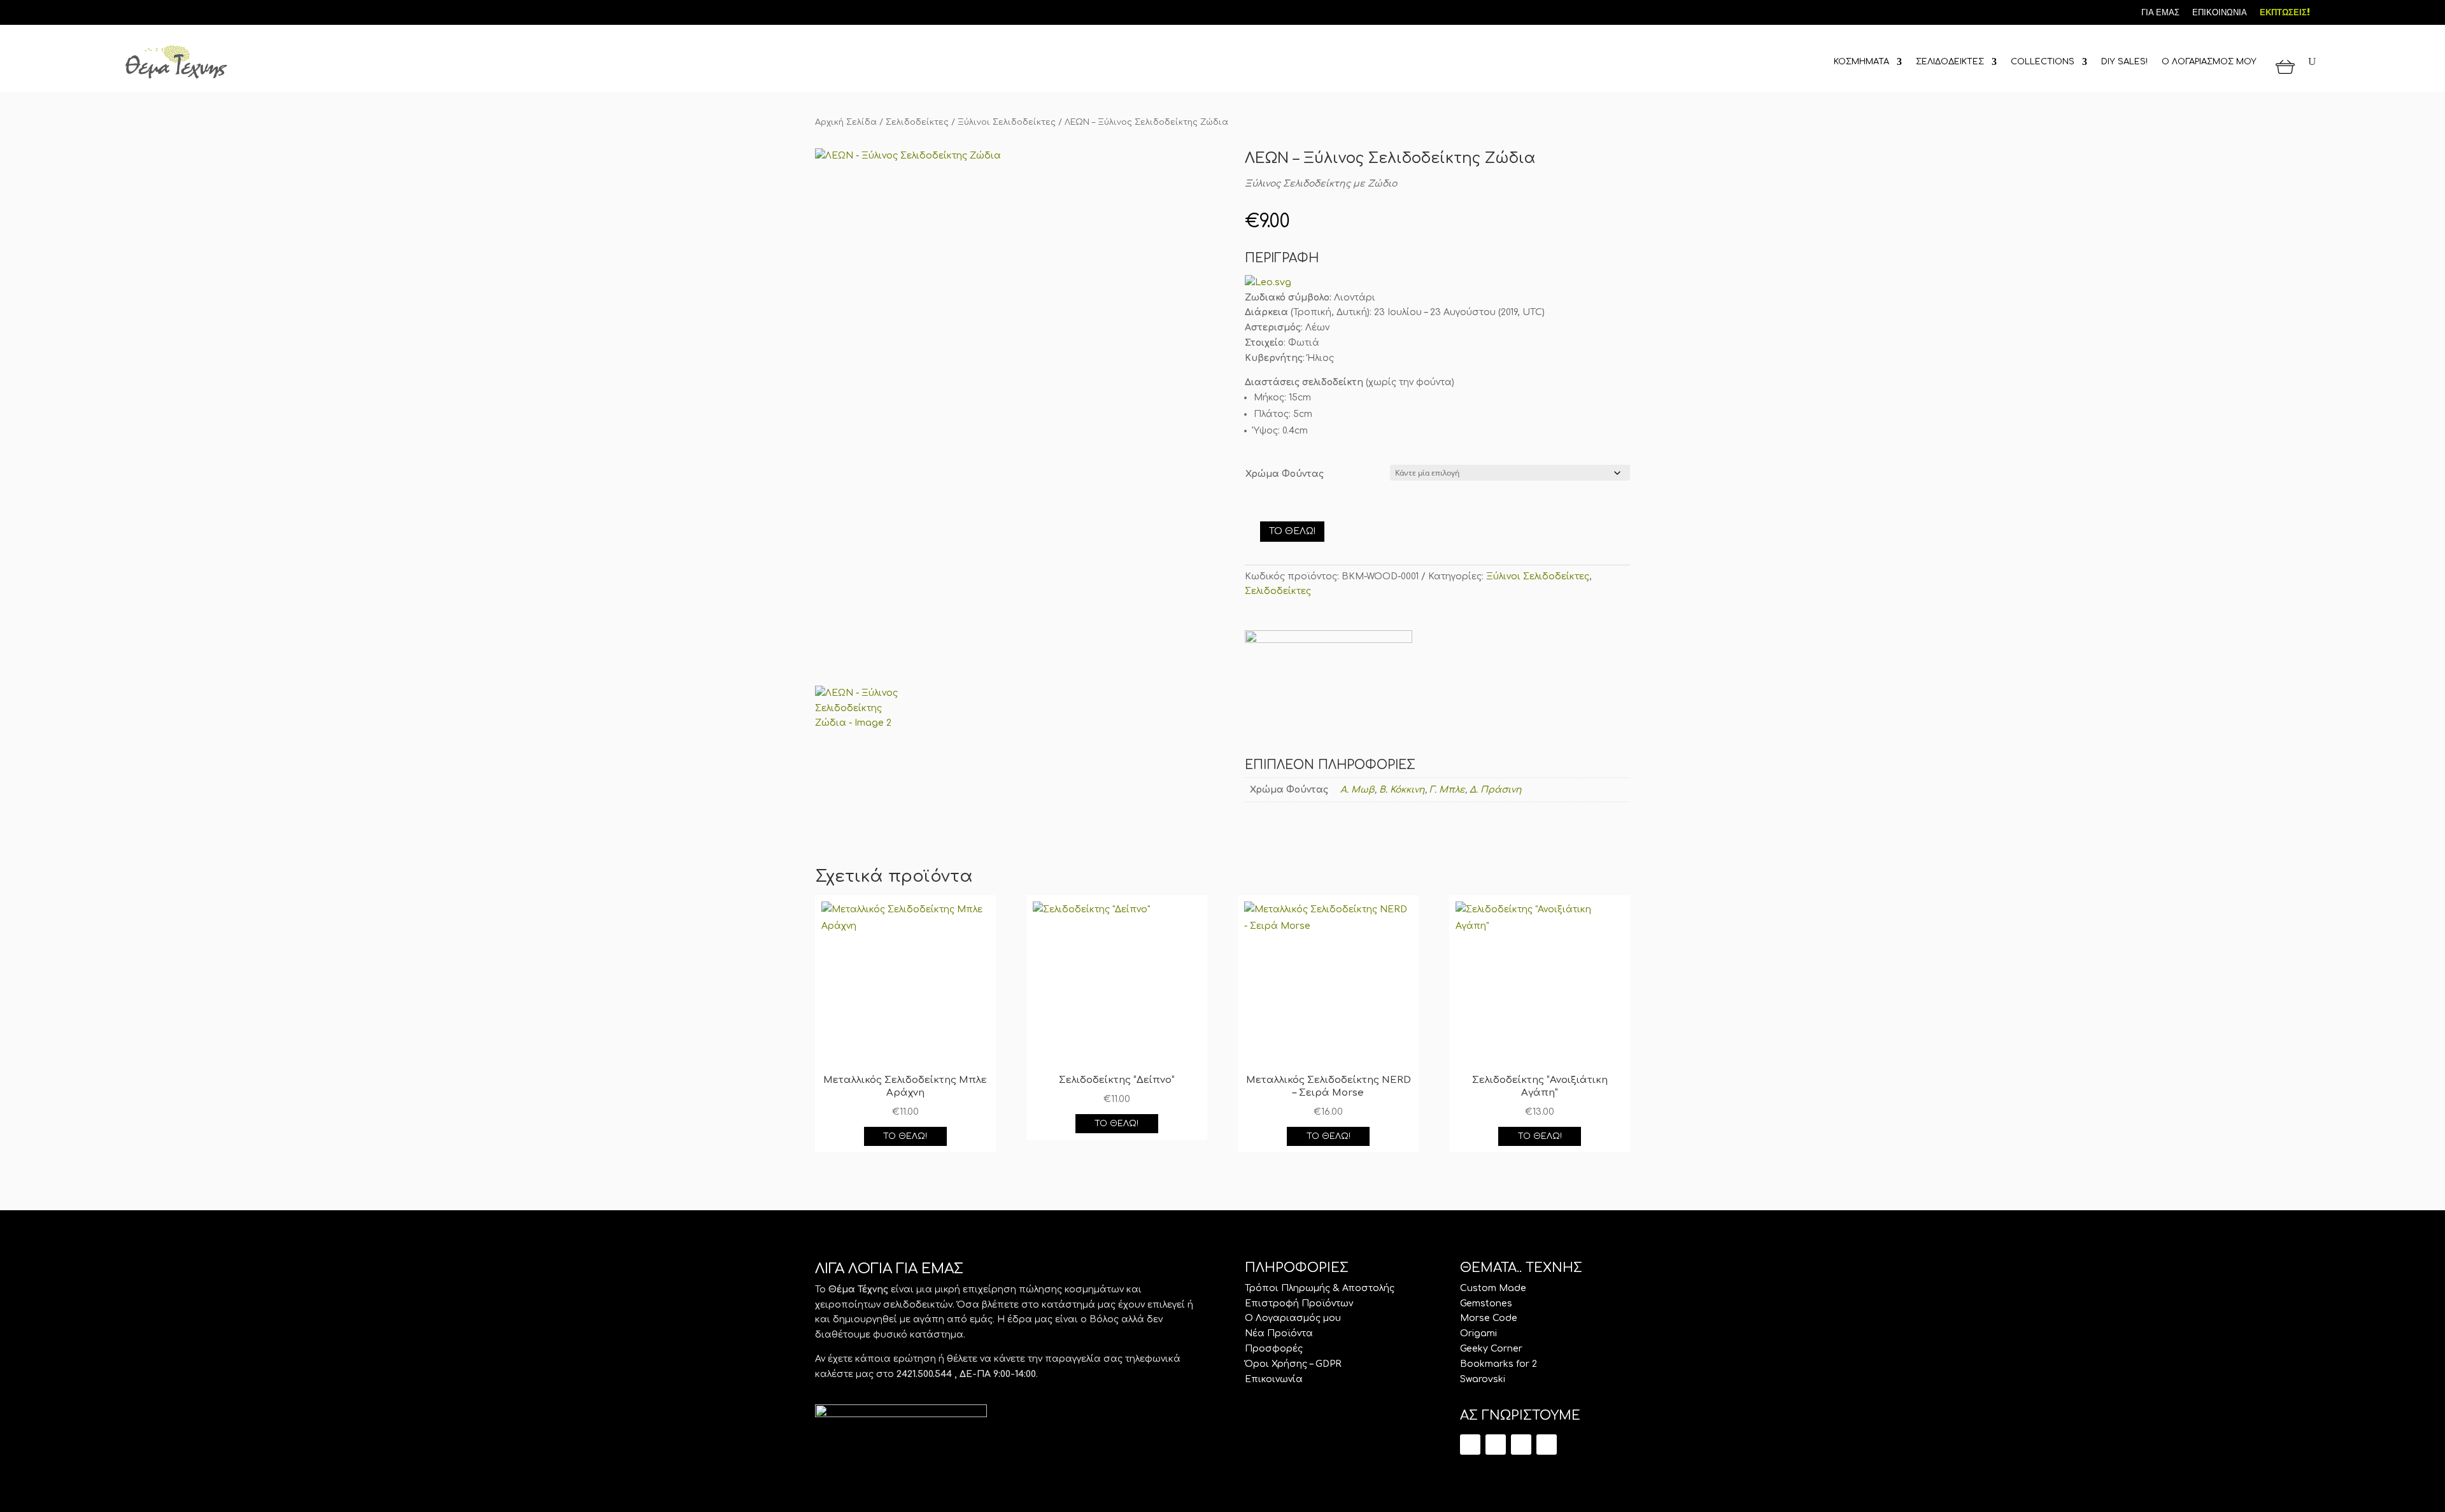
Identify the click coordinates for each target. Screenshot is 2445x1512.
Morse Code (1489, 1318)
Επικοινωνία (1274, 1379)
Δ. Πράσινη (1496, 790)
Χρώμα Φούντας (1285, 474)
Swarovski (1483, 1379)
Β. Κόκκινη (1402, 790)
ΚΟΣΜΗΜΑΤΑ (1861, 62)
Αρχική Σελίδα (846, 122)
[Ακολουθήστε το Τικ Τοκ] (131, 11)
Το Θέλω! (1292, 531)
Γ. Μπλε (1447, 790)
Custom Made (1493, 1288)
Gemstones (1486, 1304)
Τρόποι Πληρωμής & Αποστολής (1320, 1288)
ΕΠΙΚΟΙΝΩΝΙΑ (2220, 12)
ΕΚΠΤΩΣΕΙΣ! (2285, 12)
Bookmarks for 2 (1499, 1364)
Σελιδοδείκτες (917, 122)
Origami (1478, 1333)
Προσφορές (1274, 1349)
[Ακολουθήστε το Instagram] (174, 11)
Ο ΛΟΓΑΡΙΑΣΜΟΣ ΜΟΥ (2209, 62)
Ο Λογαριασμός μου (1293, 1318)
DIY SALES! (2124, 62)
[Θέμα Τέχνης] (1329, 695)
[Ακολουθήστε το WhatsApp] (1547, 1445)
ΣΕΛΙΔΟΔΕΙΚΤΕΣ (1950, 62)
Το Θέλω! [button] (905, 1136)
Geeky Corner (1491, 1349)
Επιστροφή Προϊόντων (1299, 1304)
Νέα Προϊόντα (1279, 1333)
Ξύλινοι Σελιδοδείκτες (1007, 122)
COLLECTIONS (2043, 62)
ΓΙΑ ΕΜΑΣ (2160, 12)
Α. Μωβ (1357, 790)
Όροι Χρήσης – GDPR (1293, 1364)
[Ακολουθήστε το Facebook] (152, 11)
